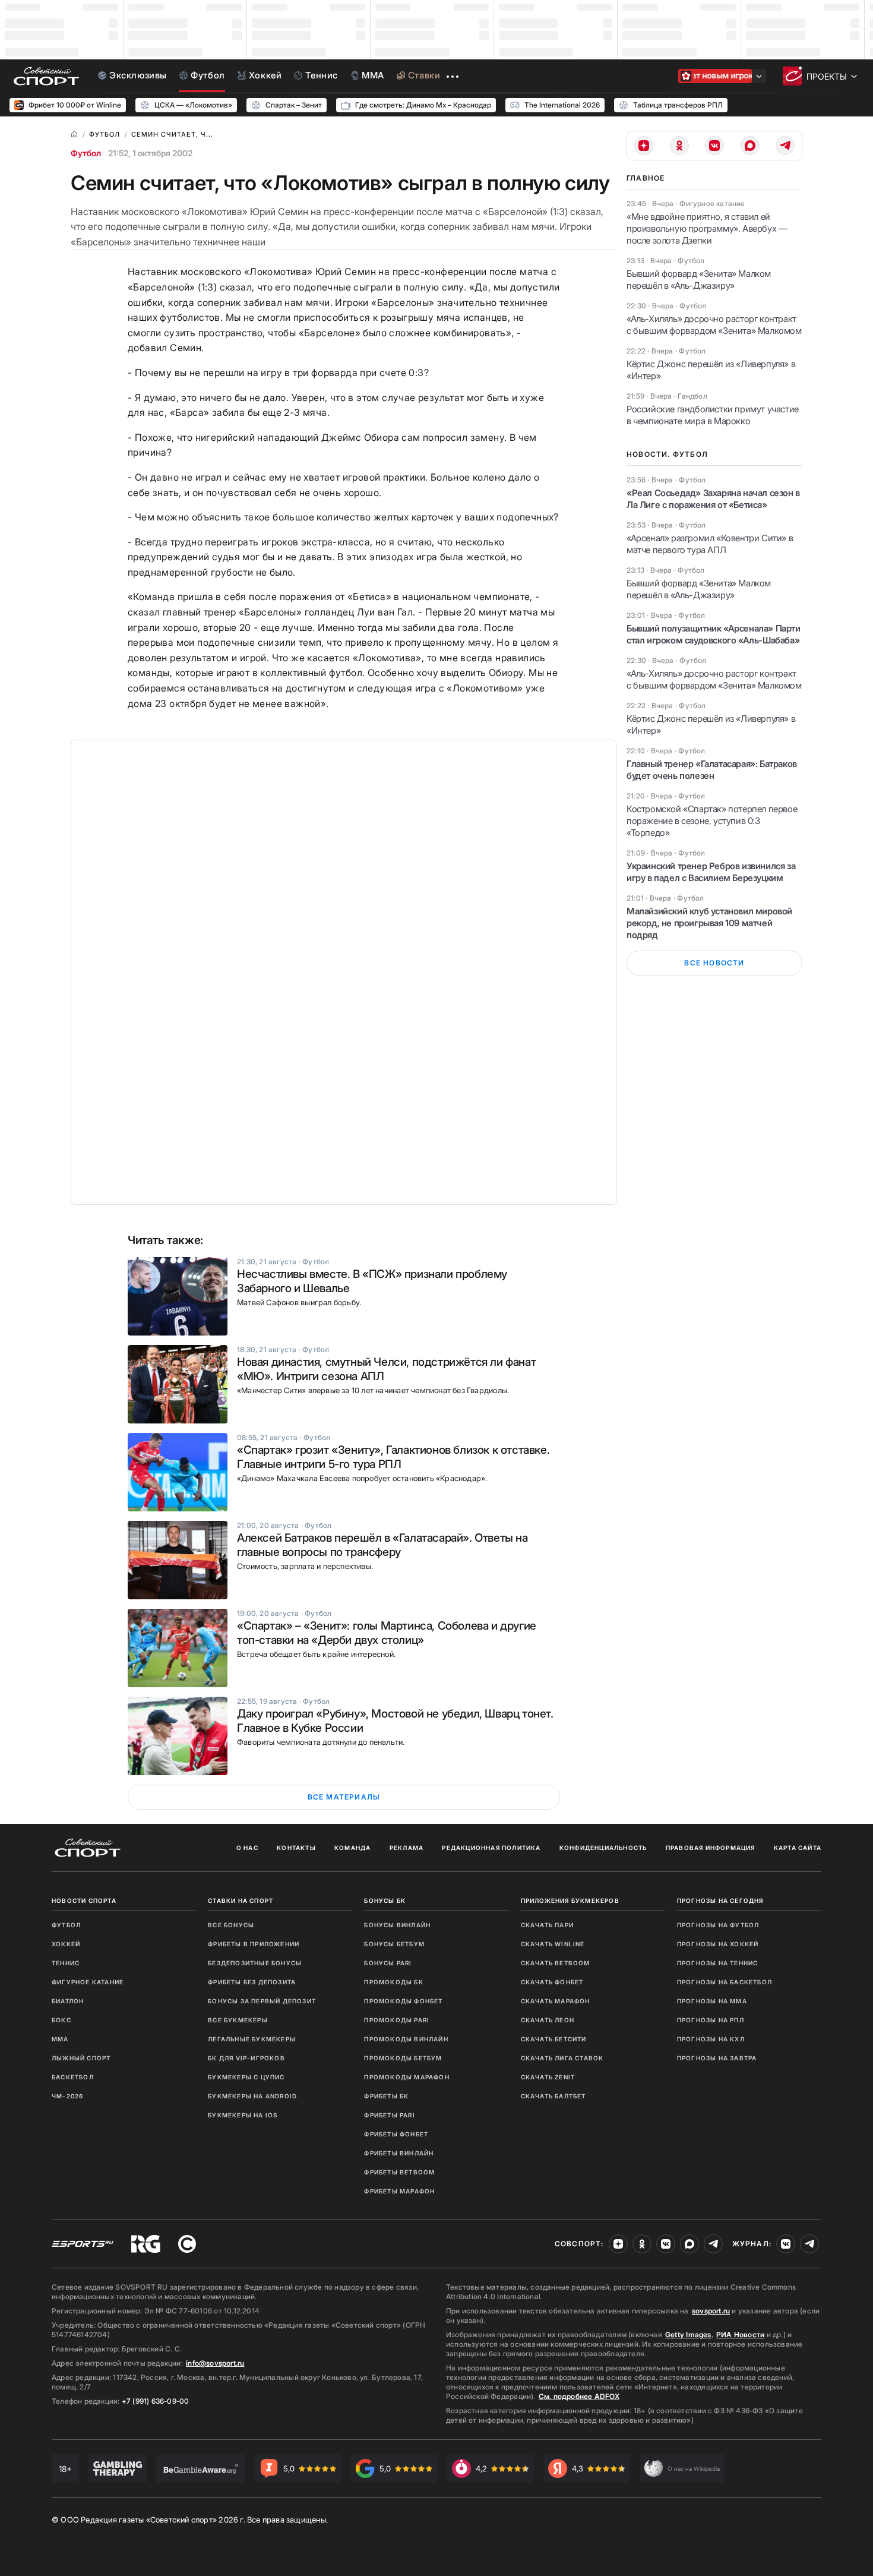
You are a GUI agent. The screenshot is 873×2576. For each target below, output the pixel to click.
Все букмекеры (238, 2020)
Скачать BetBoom (556, 1963)
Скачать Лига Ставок (562, 2058)
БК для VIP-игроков (246, 2058)
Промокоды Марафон (407, 2077)
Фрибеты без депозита (252, 1982)
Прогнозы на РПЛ (711, 2020)
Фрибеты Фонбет (396, 2134)
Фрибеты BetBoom (399, 2172)
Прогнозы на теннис (718, 1963)
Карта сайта (798, 1848)
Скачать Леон (548, 2020)
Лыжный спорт (81, 2058)
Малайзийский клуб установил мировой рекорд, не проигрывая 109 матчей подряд (709, 923)
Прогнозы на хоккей (718, 1944)
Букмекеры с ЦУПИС (246, 2077)
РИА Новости (740, 2334)
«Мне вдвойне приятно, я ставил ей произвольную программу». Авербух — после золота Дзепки (707, 228)
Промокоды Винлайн (406, 2039)
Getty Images (688, 2334)
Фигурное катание (88, 1982)
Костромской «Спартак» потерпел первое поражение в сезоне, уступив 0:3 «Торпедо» (712, 821)
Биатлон (68, 2001)
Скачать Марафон (556, 2001)
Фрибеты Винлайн (399, 2153)
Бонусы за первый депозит (262, 2001)
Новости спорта (84, 1901)
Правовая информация (711, 1848)
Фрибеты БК (386, 2096)
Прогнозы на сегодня (720, 1901)
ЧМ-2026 (67, 2096)
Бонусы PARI (388, 1963)
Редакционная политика (491, 1848)
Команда (352, 1848)
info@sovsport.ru (215, 2363)
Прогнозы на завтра (717, 2058)
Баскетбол (73, 2077)
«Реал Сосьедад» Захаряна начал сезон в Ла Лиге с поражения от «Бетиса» (713, 499)
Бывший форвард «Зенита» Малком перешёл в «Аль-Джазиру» (699, 280)
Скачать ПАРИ (547, 1925)
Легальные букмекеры (252, 2039)
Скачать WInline (553, 1944)
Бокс (61, 2020)
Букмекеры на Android (252, 2096)
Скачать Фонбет (552, 1982)
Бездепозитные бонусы (255, 1963)
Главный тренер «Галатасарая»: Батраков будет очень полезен (712, 770)
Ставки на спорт (241, 1901)
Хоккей (66, 1944)
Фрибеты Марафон (399, 2191)
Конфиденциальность (603, 1848)
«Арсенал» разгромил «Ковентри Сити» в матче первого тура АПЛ (710, 544)
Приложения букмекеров (570, 1901)
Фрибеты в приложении (254, 1944)
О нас (247, 1848)
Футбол (86, 153)
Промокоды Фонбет (403, 2001)
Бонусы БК (385, 1901)
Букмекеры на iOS (243, 2115)
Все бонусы (231, 1925)
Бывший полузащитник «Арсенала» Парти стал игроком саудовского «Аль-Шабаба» (714, 634)
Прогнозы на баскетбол (725, 1982)
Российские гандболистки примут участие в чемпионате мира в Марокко (713, 415)
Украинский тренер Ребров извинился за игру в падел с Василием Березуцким (711, 872)
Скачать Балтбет (553, 2096)
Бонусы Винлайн (397, 1925)
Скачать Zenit (548, 2077)
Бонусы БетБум (394, 1944)
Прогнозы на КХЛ (711, 2039)
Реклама (407, 1848)
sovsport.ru (711, 2311)
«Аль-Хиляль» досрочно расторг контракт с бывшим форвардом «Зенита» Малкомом (714, 325)
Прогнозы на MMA (712, 2001)
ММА (60, 2039)
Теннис (66, 1963)
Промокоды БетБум (403, 2058)
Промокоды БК (393, 1982)
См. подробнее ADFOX (579, 2396)
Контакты (296, 1848)
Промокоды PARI (397, 2020)
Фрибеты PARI (389, 2115)
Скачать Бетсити (554, 2039)
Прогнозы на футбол (718, 1925)
